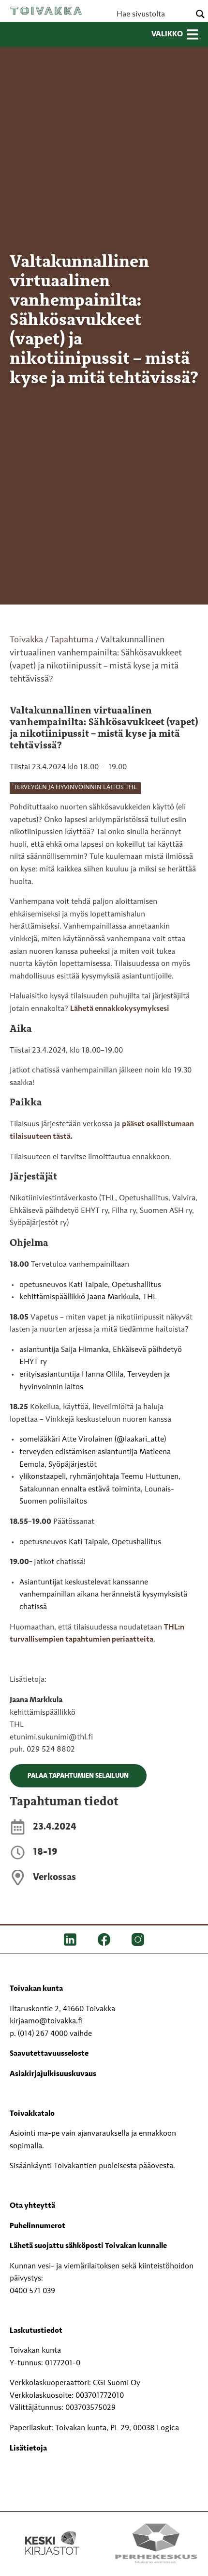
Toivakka (46, 11)
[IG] (138, 1940)
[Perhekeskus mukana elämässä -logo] (156, 2543)
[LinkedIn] (70, 1940)
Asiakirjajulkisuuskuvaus (53, 2074)
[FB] (104, 1940)
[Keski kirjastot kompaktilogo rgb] (52, 2533)
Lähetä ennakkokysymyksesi (120, 1009)
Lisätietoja (28, 2449)
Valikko (167, 34)
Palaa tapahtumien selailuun (78, 1776)
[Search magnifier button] (200, 14)
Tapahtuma (72, 640)
